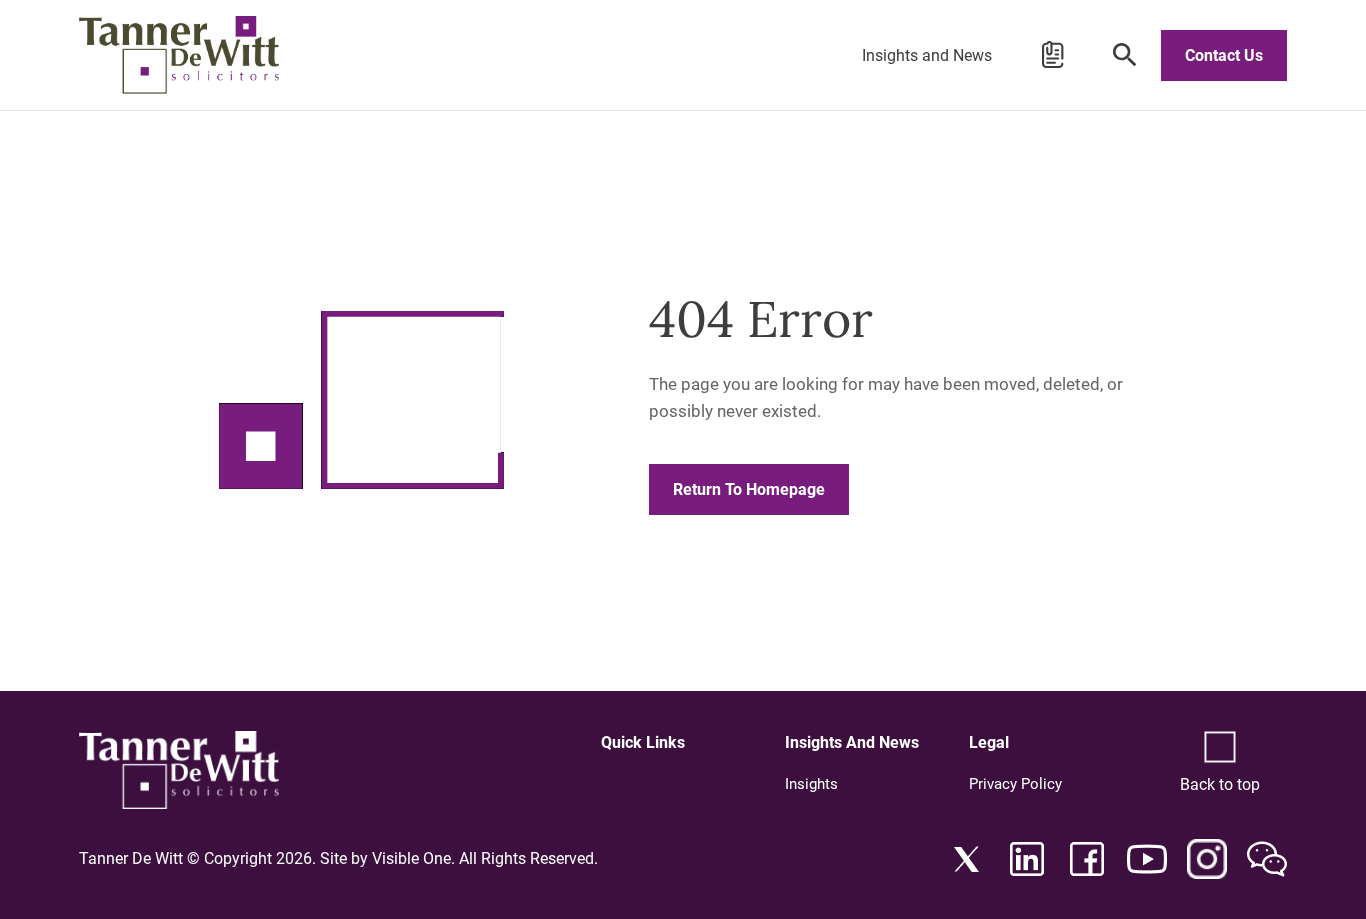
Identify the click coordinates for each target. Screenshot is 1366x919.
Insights (811, 784)
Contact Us (1224, 55)
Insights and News (927, 55)
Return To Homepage (749, 489)
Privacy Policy (1015, 784)
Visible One (411, 858)
